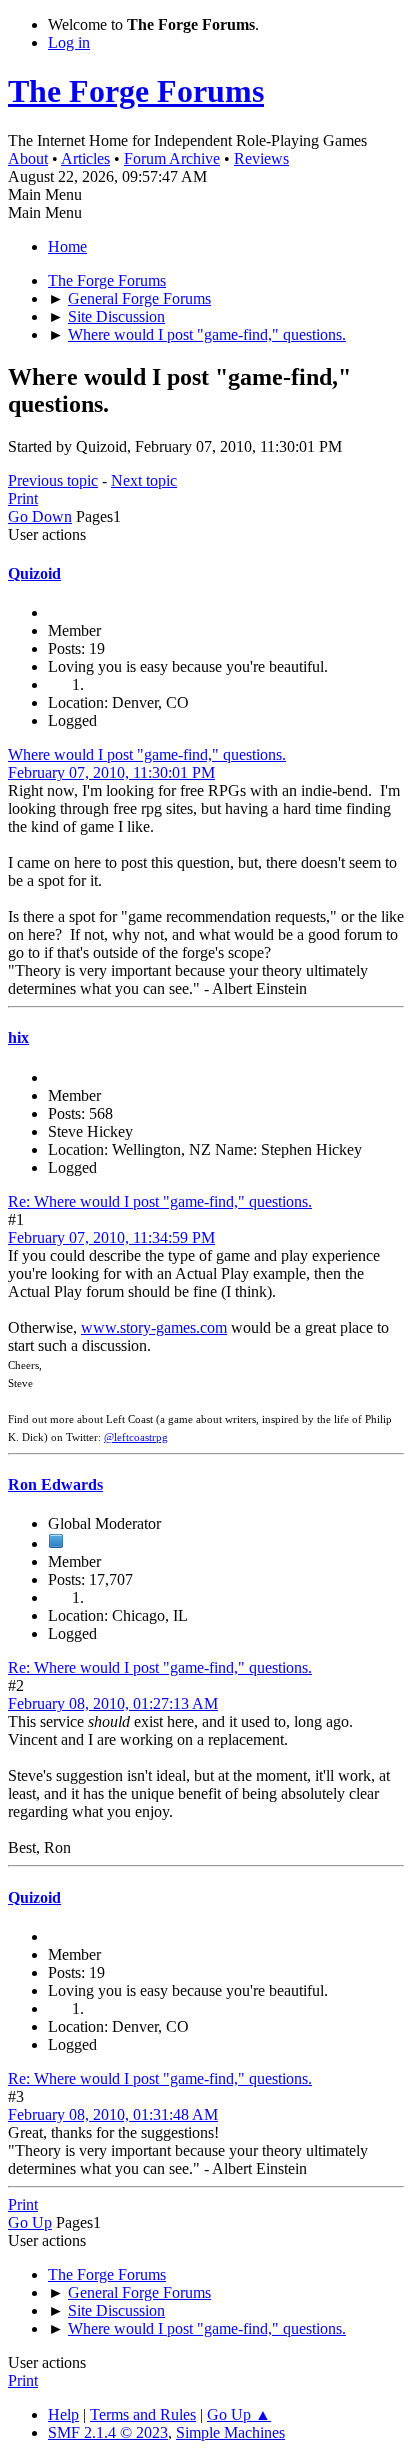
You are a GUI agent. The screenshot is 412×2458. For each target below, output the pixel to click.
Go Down (40, 516)
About (28, 158)
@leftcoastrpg (136, 1437)
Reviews (261, 158)
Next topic (144, 480)
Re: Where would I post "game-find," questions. (160, 1201)
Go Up (30, 2222)
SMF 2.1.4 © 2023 (108, 2432)
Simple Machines (230, 2432)
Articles (85, 158)
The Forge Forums (136, 91)
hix (18, 1037)
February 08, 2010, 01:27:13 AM (113, 1703)
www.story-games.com (154, 1327)
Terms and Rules (143, 2414)
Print (23, 498)
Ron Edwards (55, 1484)
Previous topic (53, 480)
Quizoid (34, 573)
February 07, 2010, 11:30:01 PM (111, 772)
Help (63, 2414)
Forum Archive (172, 158)
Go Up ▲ (239, 2414)
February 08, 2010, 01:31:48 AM (113, 2114)
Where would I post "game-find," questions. (147, 754)
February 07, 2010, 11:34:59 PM (111, 1237)
